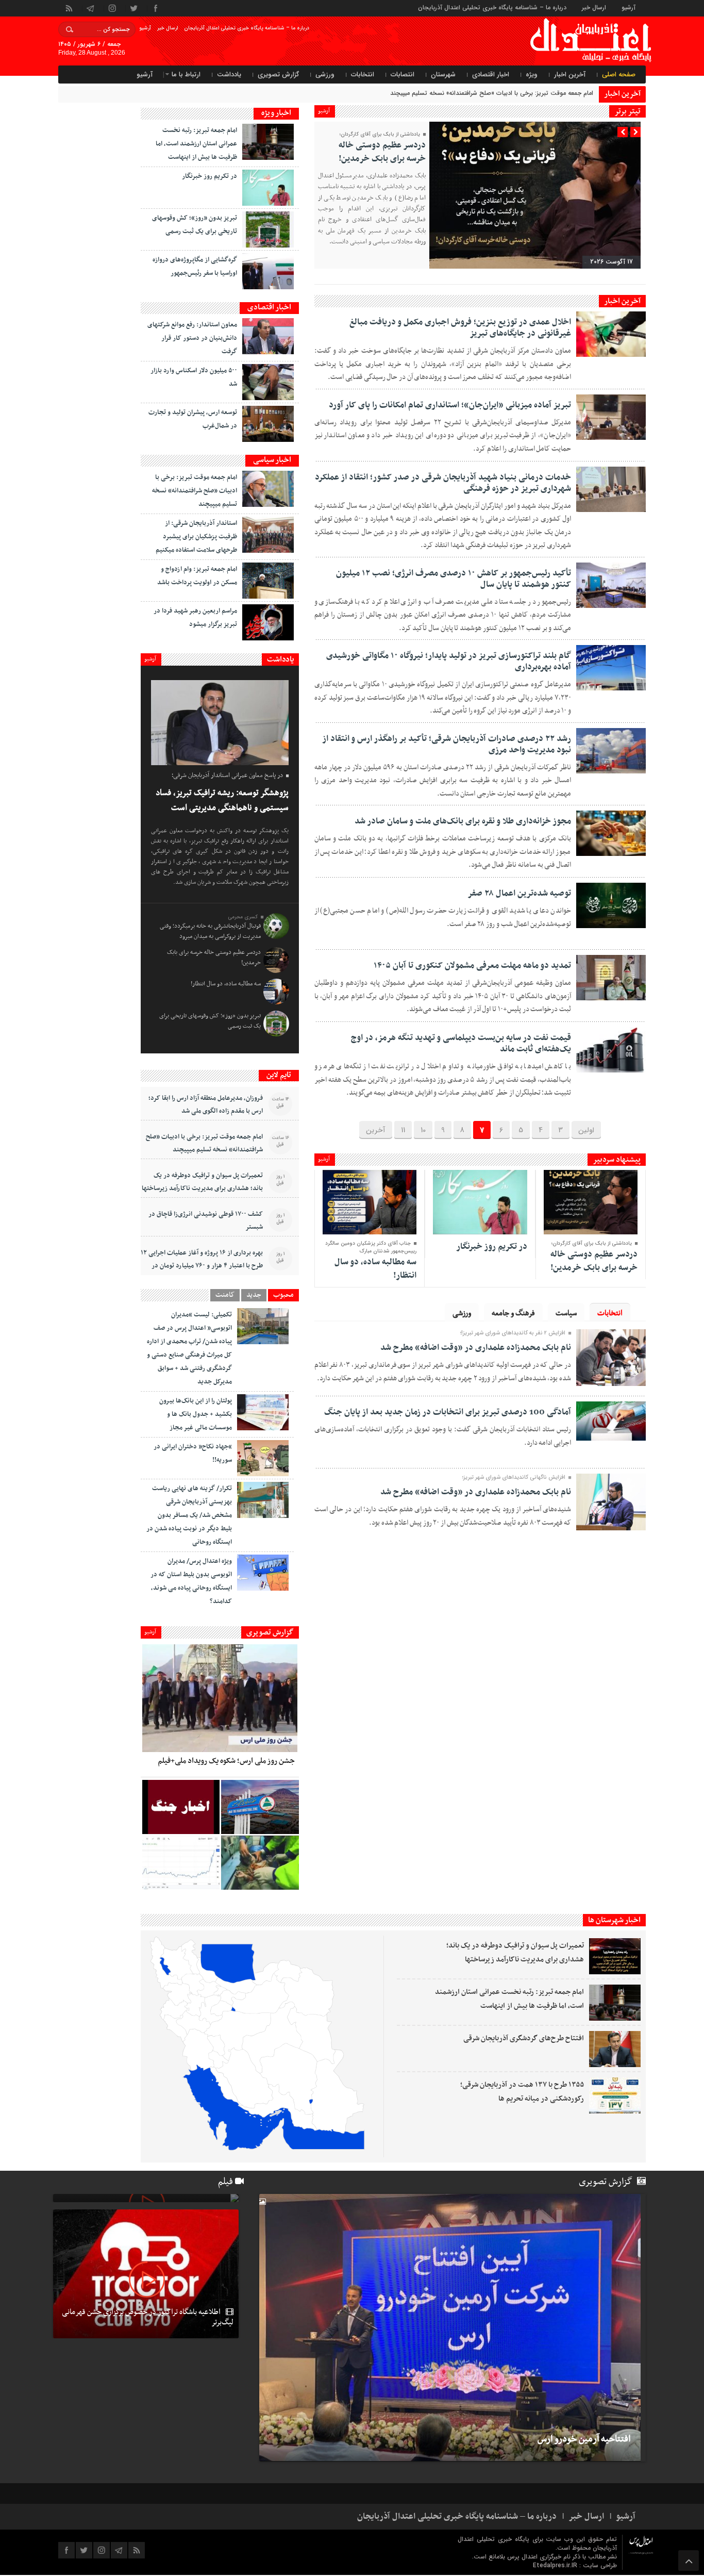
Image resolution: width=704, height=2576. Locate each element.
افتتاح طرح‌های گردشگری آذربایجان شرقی (524, 2038)
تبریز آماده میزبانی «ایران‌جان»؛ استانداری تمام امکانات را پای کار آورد (450, 405)
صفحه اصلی (619, 75)
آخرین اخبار (570, 75)
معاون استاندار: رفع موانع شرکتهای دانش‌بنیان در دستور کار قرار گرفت (192, 338)
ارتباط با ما (186, 75)
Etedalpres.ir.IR (556, 2565)
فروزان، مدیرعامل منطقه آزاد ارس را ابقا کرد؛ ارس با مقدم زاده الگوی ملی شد (206, 1105)
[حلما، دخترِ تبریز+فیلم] (260, 1863)
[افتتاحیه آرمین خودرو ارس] (447, 2328)
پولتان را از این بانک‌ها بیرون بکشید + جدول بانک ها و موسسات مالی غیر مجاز (196, 1414)
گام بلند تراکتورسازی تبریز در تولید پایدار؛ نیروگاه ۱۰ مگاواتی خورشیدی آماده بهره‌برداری (449, 662)
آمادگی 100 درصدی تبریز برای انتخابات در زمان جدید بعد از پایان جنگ (448, 1412)
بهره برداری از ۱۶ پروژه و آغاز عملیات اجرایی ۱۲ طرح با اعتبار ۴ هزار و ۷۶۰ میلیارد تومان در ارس (202, 1266)
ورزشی (325, 75)
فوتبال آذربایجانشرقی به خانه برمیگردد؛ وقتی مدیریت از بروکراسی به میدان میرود (210, 931)
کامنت (225, 1295)
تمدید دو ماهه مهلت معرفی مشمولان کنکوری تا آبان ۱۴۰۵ (472, 966)
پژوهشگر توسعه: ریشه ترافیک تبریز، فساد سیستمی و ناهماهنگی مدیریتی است (222, 800)
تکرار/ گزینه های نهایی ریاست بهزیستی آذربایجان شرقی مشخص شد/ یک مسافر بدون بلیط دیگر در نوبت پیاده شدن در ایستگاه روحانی (189, 1515)
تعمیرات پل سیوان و (567, 93)
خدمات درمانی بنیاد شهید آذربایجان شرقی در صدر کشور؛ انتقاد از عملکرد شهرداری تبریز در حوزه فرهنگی (443, 483)
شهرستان (443, 75)
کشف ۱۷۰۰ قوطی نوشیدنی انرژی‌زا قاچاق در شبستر (206, 1221)
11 (403, 1130)
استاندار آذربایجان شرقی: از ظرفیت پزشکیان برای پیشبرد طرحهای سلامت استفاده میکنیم (196, 537)
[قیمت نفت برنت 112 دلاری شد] (181, 1863)
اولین (586, 1130)
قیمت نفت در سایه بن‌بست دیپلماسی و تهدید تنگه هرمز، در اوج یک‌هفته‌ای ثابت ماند (461, 1044)
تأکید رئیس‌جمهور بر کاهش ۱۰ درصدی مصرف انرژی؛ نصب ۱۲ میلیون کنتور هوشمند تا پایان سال (454, 579)
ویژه (532, 75)
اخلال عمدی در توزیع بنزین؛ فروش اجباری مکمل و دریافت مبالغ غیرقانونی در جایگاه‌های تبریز (460, 328)
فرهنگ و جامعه (513, 1313)
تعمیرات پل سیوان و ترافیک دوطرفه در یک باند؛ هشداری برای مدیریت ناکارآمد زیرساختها (202, 1182)
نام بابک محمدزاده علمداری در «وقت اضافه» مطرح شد (476, 1348)
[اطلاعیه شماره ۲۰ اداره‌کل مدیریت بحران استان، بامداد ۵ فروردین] (181, 1807)
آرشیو (628, 7)
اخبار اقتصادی (491, 75)
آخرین (376, 1130)
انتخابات (363, 75)
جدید (254, 1295)
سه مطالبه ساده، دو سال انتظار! (375, 1269)
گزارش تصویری (278, 75)
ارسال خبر (594, 7)
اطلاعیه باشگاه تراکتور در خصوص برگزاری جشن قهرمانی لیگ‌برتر (148, 2317)
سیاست (566, 1313)
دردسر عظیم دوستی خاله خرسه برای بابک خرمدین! (382, 152)
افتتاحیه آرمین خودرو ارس (584, 2439)
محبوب (283, 1295)
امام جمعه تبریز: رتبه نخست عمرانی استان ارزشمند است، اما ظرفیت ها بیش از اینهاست (196, 144)
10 (423, 1130)
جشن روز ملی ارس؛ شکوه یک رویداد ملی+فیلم (226, 1761)
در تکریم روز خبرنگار (492, 1247)
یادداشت (229, 75)
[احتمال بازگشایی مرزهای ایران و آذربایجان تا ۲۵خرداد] (146, 2198)
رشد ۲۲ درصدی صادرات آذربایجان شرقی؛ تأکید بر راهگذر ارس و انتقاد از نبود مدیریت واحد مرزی (447, 745)
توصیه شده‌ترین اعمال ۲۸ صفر (519, 894)
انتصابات (403, 75)
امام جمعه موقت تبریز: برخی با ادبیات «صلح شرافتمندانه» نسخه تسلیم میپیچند (195, 491)
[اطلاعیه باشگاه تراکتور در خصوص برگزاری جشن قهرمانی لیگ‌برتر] (146, 2274)
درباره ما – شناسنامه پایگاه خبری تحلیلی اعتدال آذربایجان (492, 7)
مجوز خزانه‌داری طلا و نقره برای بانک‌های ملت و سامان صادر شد (463, 821)
